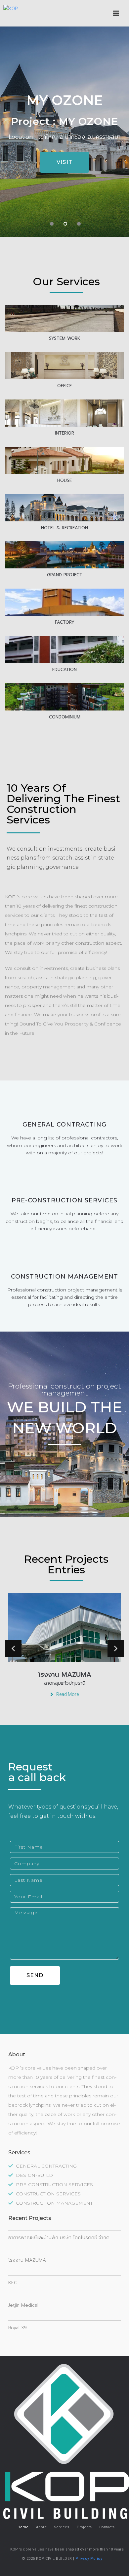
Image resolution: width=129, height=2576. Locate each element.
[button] (116, 13)
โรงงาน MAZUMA (27, 2260)
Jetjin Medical (23, 2305)
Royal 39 (18, 2328)
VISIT (65, 162)
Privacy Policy (89, 2559)
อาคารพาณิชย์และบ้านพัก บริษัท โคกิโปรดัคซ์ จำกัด (59, 2238)
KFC (13, 2283)
